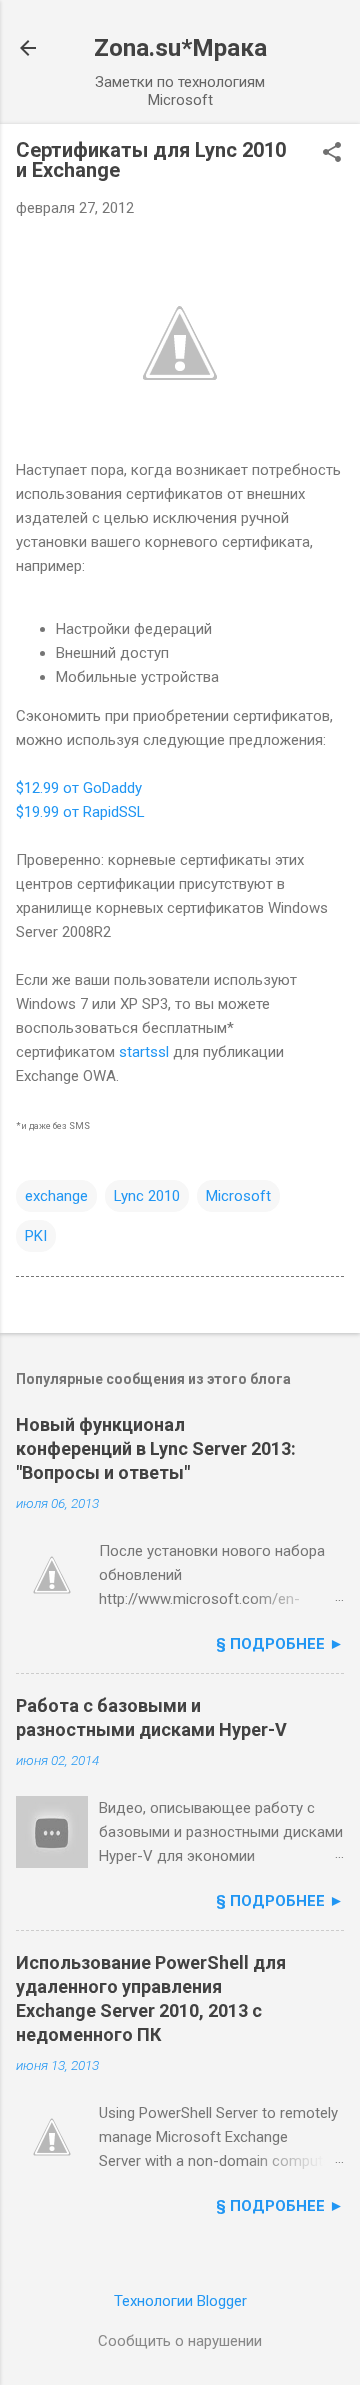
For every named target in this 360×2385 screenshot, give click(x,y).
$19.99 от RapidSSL (80, 812)
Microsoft (238, 1196)
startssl (144, 1052)
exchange (56, 1196)
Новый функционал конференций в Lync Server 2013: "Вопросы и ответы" (156, 1448)
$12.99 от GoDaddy (79, 788)
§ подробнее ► (280, 1644)
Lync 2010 (147, 1196)
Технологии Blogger (180, 2301)
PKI (36, 1236)
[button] (332, 154)
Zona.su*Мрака (180, 48)
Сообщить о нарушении (180, 2341)
